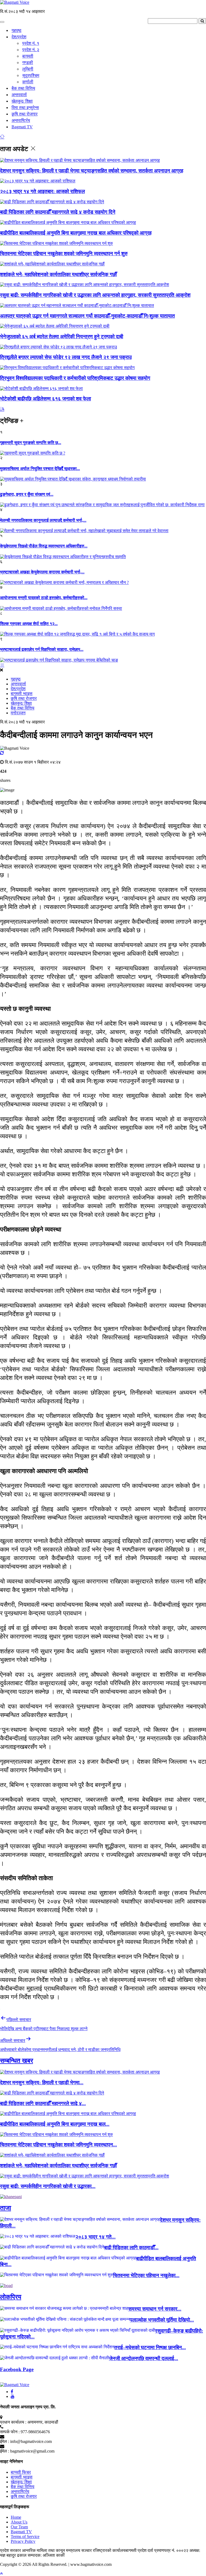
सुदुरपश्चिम (31, 75)
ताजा (5, 2208)
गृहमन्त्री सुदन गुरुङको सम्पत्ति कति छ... (31, 443)
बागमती (28, 56)
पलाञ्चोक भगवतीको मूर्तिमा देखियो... (162, 2320)
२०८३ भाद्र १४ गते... (95, 2237)
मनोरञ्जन (18, 713)
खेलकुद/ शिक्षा (22, 101)
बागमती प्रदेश (137, 2550)
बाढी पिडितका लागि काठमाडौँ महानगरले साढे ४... (43, 2103)
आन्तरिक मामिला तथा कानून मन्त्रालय (52, 2550)
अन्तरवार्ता (19, 95)
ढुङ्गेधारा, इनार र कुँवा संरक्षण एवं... (27, 494)
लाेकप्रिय (11, 2297)
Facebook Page (17, 2369)
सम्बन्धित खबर (16, 2061)
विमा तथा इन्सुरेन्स (25, 108)
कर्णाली (28, 82)
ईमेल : (5, 2441)
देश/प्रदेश (19, 37)
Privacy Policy (23, 2541)
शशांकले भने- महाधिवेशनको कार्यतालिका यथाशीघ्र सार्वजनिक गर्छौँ (58, 274)
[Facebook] (12, 2392)
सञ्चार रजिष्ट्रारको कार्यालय (103, 2550)
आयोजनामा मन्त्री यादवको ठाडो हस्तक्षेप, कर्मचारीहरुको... (44, 598)
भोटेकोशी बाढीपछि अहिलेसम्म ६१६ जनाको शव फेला (45, 399)
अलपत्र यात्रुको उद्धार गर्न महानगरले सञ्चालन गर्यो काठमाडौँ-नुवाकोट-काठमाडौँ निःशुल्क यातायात (87, 316)
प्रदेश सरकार (11, 2550)
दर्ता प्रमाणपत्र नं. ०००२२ (168, 2550)
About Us (19, 2522)
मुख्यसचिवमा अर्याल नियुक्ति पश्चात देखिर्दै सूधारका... (40, 469)
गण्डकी (28, 63)
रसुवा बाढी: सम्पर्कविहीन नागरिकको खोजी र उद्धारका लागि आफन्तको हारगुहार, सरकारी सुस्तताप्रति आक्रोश (95, 295)
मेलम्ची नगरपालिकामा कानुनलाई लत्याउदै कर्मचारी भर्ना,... (43, 520)
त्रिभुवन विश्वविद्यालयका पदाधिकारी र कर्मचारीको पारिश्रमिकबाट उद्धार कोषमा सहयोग (75, 378)
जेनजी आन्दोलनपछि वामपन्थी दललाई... (144, 2358)
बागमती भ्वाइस (22, 694)
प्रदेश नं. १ (31, 43)
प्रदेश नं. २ (31, 50)
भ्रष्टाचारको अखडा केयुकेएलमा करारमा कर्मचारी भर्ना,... (42, 572)
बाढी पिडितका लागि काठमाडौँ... (131, 2248)
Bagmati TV (22, 127)
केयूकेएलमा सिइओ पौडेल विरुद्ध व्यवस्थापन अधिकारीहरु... (44, 546)
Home (16, 2517)
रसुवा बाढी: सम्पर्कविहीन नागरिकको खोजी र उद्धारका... (48, 2186)
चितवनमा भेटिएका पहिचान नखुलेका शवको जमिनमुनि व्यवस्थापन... (58, 2145)
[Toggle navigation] (2, 22)
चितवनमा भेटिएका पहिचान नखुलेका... (146, 2275)
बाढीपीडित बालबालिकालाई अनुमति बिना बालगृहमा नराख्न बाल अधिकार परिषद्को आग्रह (76, 233)
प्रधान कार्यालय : (13, 2422)
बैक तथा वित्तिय (23, 88)
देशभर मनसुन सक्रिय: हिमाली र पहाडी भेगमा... (42, 2083)
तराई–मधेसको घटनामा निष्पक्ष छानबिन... (150, 2347)
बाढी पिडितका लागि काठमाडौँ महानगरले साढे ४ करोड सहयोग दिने (58, 212)
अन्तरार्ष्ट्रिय (21, 120)
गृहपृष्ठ (16, 30)
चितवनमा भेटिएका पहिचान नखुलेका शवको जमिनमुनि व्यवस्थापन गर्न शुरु (64, 254)
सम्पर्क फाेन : (10, 2432)
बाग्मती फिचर (21, 2472)
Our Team (19, 2527)
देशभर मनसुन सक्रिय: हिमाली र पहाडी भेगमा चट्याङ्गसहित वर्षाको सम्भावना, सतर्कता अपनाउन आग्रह (92, 171)
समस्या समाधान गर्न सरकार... (155, 2309)
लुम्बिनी (28, 69)
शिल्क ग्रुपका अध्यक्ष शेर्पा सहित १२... (29, 624)
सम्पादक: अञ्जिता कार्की (46, 2555)
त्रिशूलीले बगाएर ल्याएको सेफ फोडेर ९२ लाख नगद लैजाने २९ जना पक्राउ (66, 357)
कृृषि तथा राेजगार (25, 114)
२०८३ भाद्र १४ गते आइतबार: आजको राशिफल (42, 191)
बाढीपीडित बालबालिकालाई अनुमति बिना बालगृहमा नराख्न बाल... (55, 2124)
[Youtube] (13, 2396)
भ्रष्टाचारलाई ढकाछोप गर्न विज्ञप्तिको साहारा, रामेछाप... (42, 649)
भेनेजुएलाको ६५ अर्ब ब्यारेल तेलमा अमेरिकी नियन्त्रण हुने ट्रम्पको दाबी (62, 337)
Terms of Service (25, 2536)
